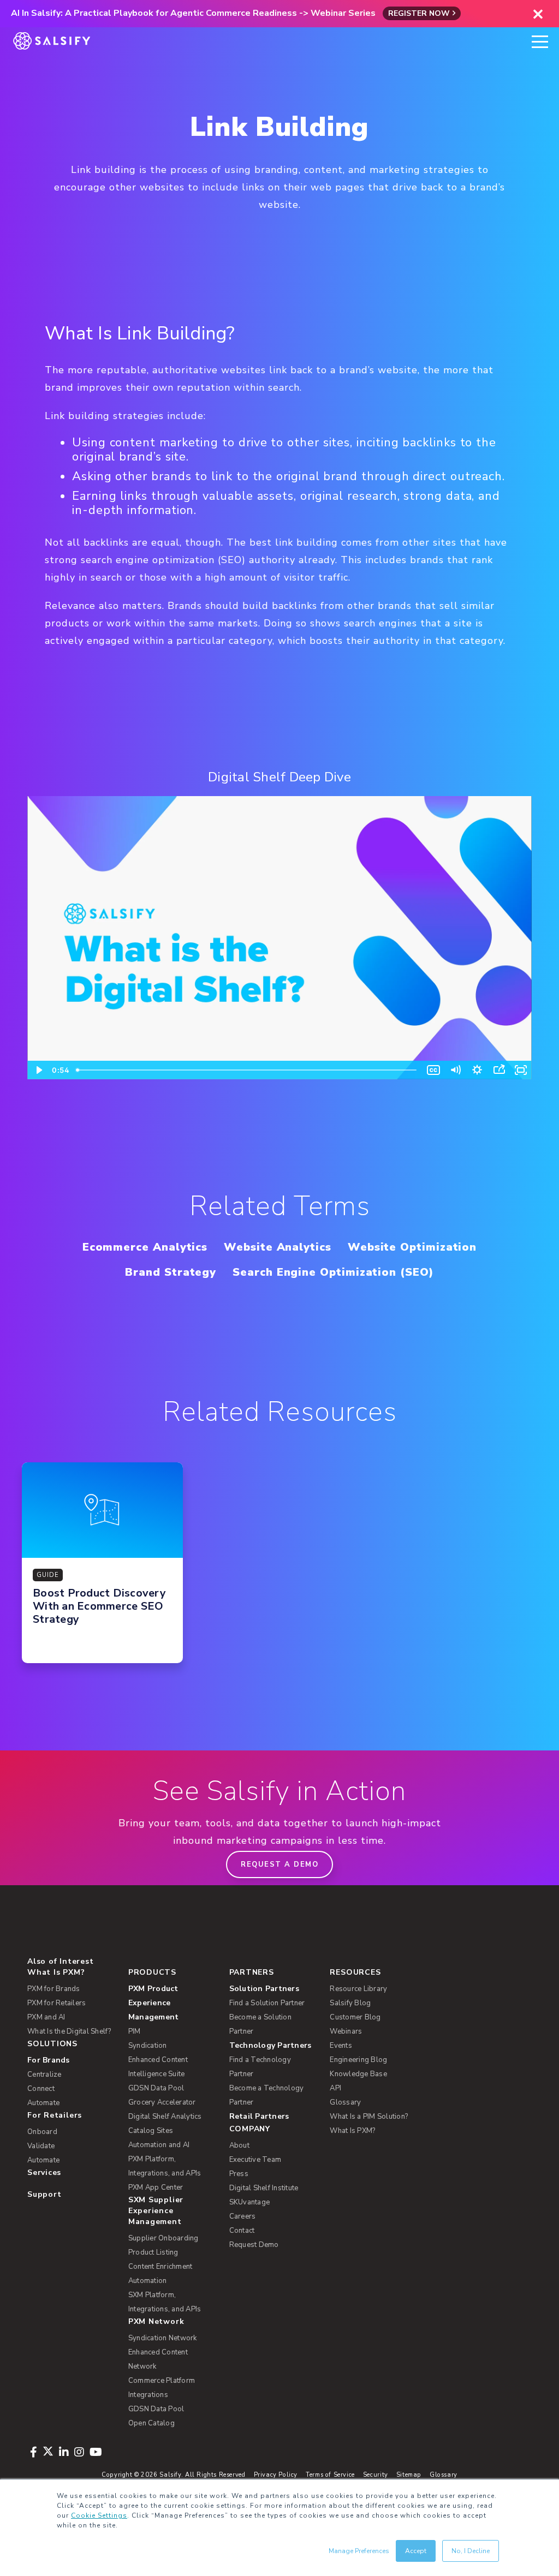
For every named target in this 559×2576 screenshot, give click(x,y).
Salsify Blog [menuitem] (350, 2003)
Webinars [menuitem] (346, 2031)
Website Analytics (278, 1247)
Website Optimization (412, 1247)
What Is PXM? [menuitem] (56, 1972)
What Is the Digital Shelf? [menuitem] (69, 2031)
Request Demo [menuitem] (254, 2245)
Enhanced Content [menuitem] (158, 2060)
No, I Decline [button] (471, 2551)
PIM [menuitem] (135, 2031)
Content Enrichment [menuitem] (160, 2267)
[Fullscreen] (521, 1070)
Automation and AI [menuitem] (159, 2145)
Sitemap (409, 2475)
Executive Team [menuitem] (255, 2160)
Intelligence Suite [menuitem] (157, 2074)
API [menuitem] (335, 2088)
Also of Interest (60, 1961)
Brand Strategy (171, 1272)
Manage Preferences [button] (359, 2551)
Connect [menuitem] (41, 2089)
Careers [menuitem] (243, 2216)
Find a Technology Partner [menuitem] (260, 2067)
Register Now (419, 13)
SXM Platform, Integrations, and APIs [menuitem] (165, 2302)
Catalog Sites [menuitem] (151, 2131)
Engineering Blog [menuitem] (358, 2060)
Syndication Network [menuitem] (163, 2338)
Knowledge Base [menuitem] (358, 2074)
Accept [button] (416, 2551)
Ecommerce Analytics (145, 1247)
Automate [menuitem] (43, 2103)
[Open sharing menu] (499, 1070)
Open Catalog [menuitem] (151, 2423)
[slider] (247, 1070)
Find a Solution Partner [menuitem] (267, 2003)
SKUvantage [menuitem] (250, 2202)
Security (376, 2475)
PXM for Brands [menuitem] (54, 1989)
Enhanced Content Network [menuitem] (158, 2359)
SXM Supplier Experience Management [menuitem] (156, 2211)
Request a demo (279, 1864)
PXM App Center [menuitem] (156, 2187)
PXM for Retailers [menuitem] (57, 2003)
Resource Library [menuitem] (358, 1989)
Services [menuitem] (44, 2172)
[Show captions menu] (433, 1070)
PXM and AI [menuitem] (46, 2017)
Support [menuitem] (44, 2194)
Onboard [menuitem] (42, 2132)
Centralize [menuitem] (44, 2075)
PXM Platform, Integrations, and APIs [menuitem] (165, 2166)
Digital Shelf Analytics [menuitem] (165, 2117)
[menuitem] (172, 2003)
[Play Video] (38, 1070)
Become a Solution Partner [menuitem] (260, 2024)
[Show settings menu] (477, 1070)
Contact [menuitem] (242, 2231)
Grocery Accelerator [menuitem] (162, 2102)
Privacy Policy (276, 2475)
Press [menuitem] (239, 2174)
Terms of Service (330, 2475)
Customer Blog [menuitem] (355, 2017)
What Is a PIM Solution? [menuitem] (369, 2117)
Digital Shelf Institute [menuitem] (264, 2188)
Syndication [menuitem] (148, 2046)
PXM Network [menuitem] (156, 2321)
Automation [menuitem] (148, 2281)
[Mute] (455, 1070)
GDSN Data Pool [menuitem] (156, 2088)
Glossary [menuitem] (345, 2102)
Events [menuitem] (341, 2046)
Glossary (444, 2475)
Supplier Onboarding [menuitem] (163, 2238)
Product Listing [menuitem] (153, 2252)
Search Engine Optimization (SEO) (333, 1272)
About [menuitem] (239, 2145)
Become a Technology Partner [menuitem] (267, 2095)
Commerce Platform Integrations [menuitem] (162, 2388)
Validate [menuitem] (41, 2146)
